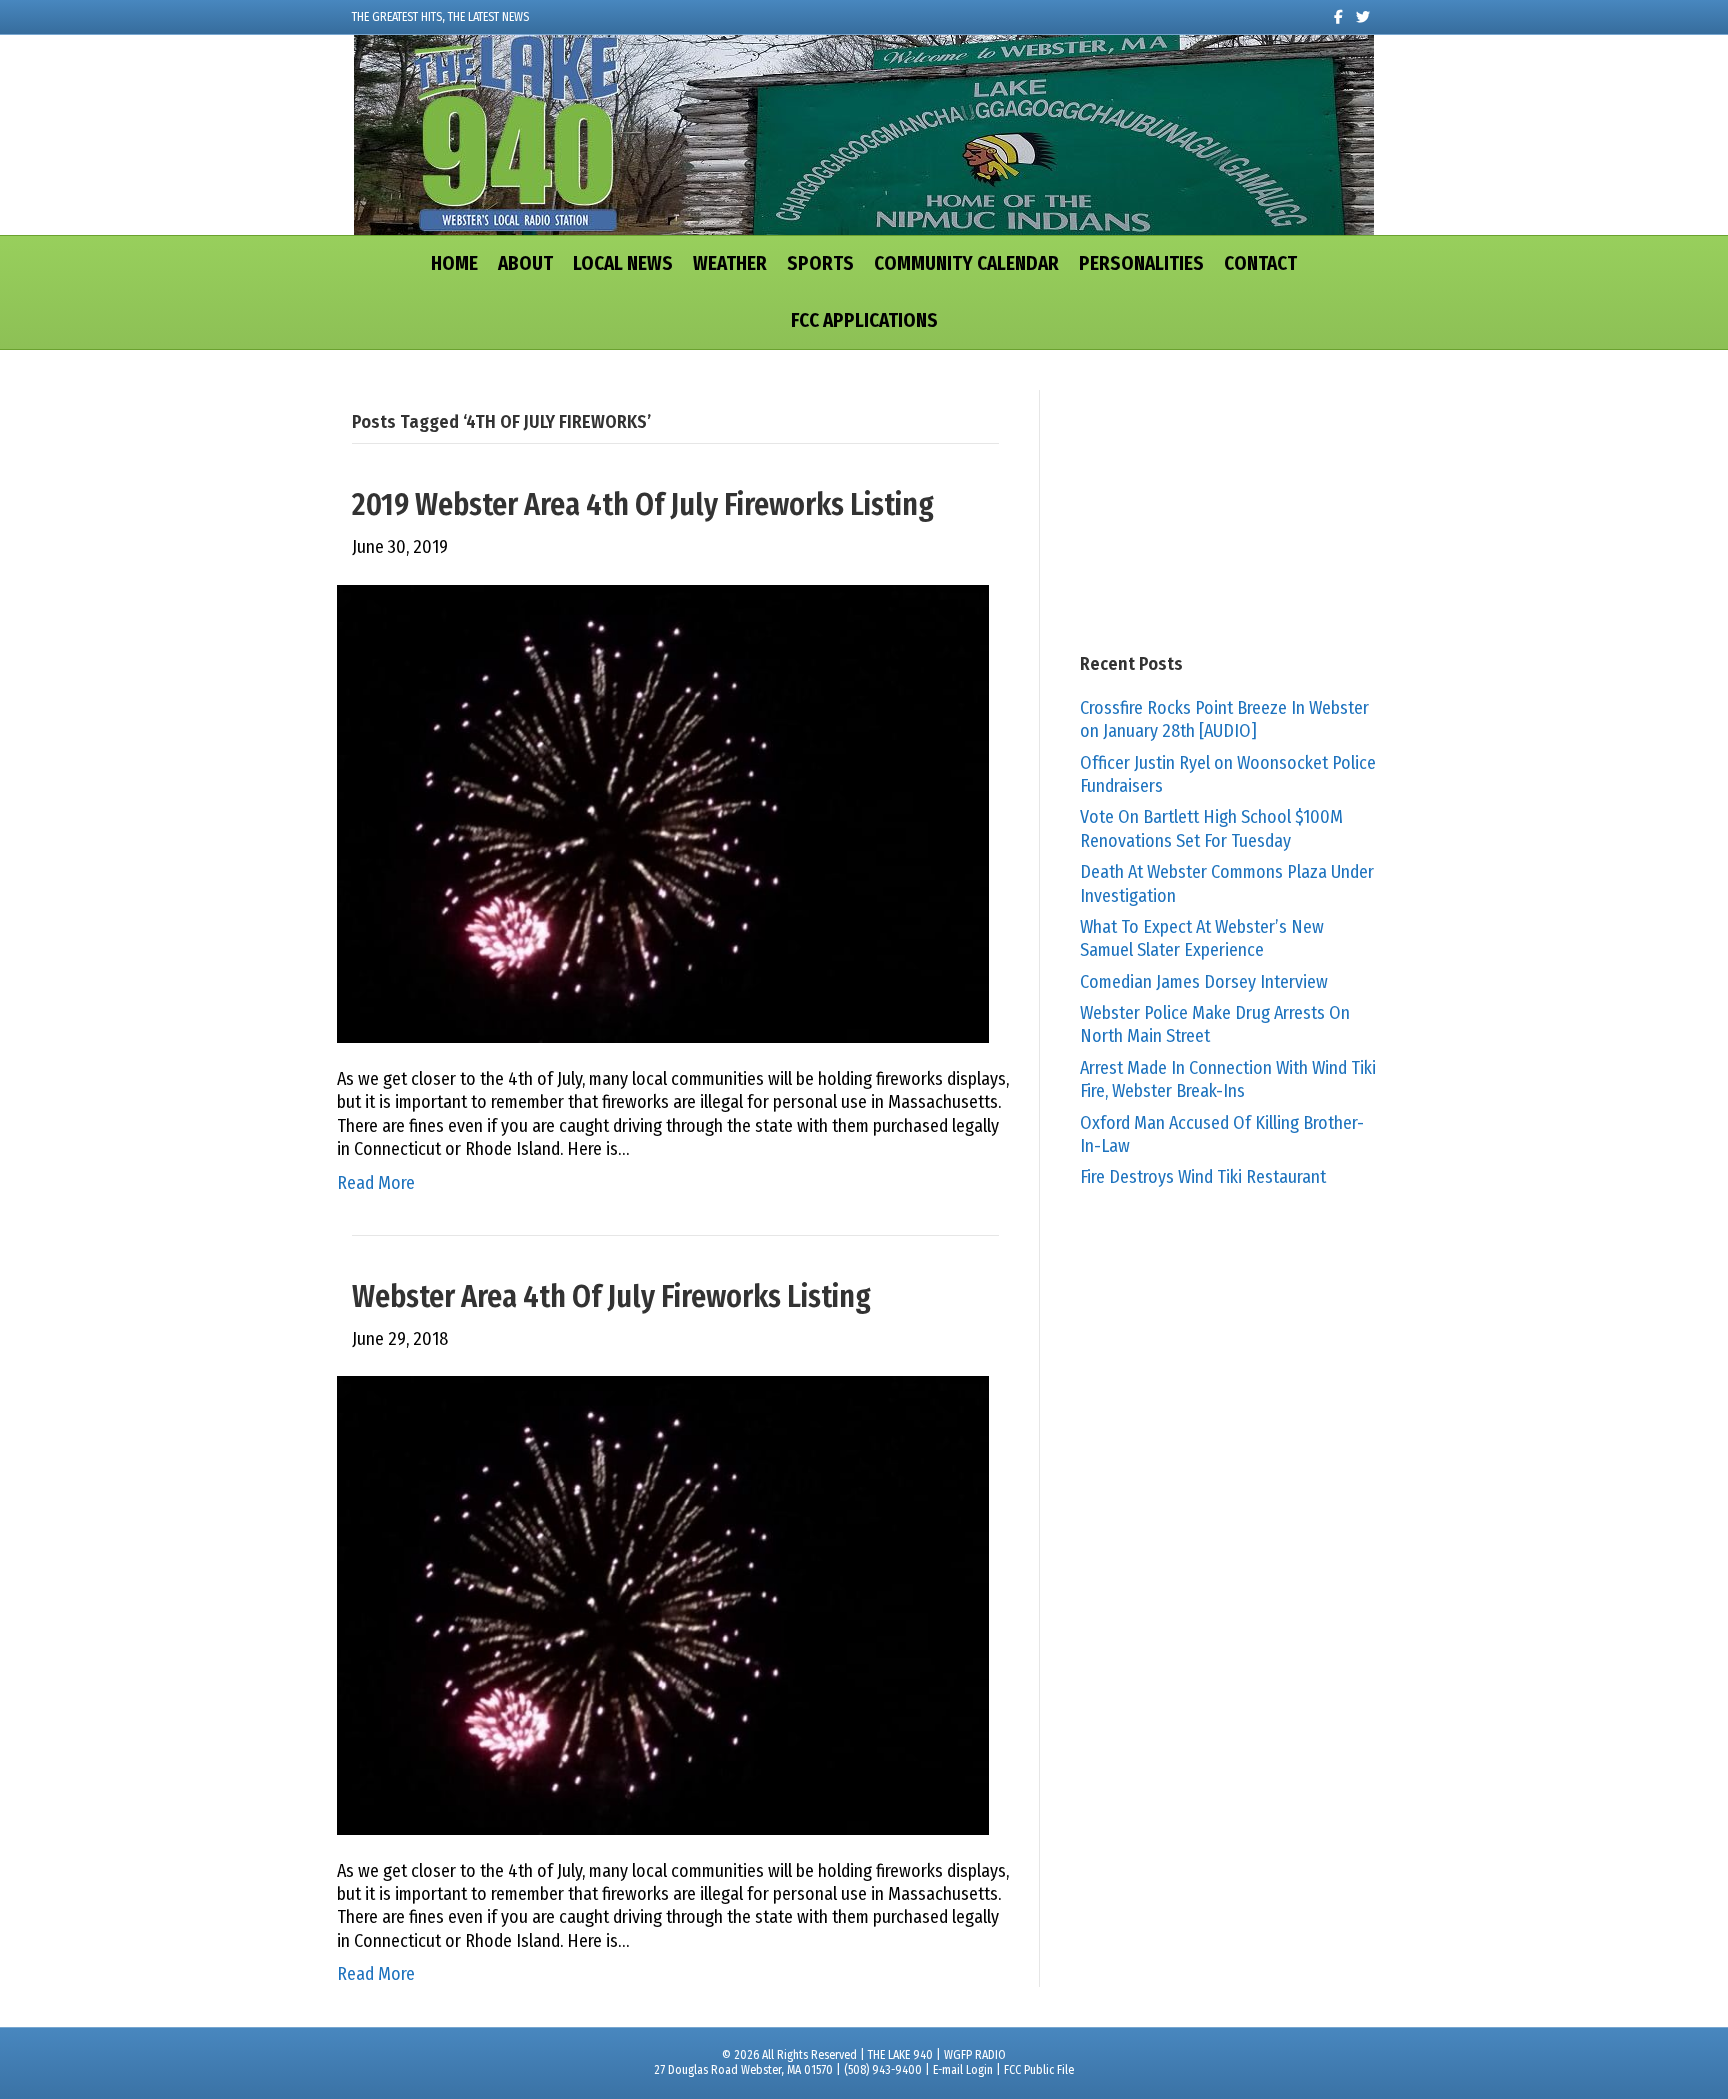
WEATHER (730, 263)
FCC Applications (864, 320)
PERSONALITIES (1141, 263)
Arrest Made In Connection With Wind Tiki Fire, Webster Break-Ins (1228, 1079)
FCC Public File (1039, 2070)
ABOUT (525, 263)
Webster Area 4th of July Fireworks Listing (611, 1297)
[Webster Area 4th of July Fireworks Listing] (663, 1604)
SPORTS (820, 263)
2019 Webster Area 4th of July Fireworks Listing (643, 505)
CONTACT (1260, 263)
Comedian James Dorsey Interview (1204, 982)
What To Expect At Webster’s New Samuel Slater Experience (1202, 938)
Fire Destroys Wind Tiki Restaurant (1203, 1177)
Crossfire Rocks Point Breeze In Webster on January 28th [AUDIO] (1224, 719)
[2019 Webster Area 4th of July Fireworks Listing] (663, 813)
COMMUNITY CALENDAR (966, 263)
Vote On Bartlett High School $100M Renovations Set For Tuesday (1211, 828)
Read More (376, 1183)
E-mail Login (963, 2070)
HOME (454, 263)
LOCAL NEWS (623, 263)
